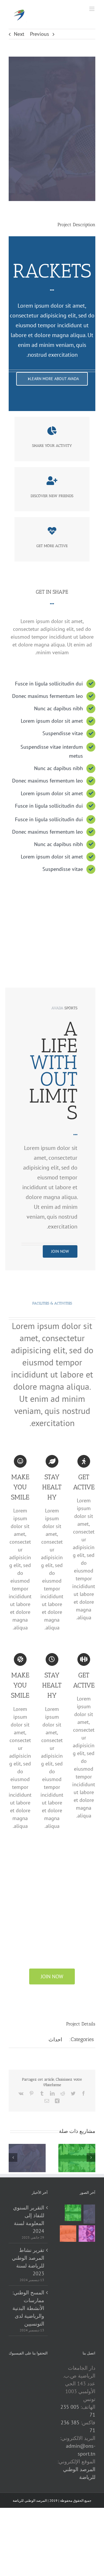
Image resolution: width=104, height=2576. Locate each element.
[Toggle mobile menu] (92, 9)
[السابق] (13, 2157)
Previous (40, 34)
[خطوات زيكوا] (89, 2214)
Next (19, 34)
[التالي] (91, 2157)
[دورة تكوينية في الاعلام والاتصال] (87, 2234)
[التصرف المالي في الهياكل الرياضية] (68, 2234)
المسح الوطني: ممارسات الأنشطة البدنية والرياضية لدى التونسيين (28, 2308)
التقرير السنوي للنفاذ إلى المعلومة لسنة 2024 (29, 2219)
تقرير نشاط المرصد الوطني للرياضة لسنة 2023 (28, 2262)
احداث (55, 2039)
